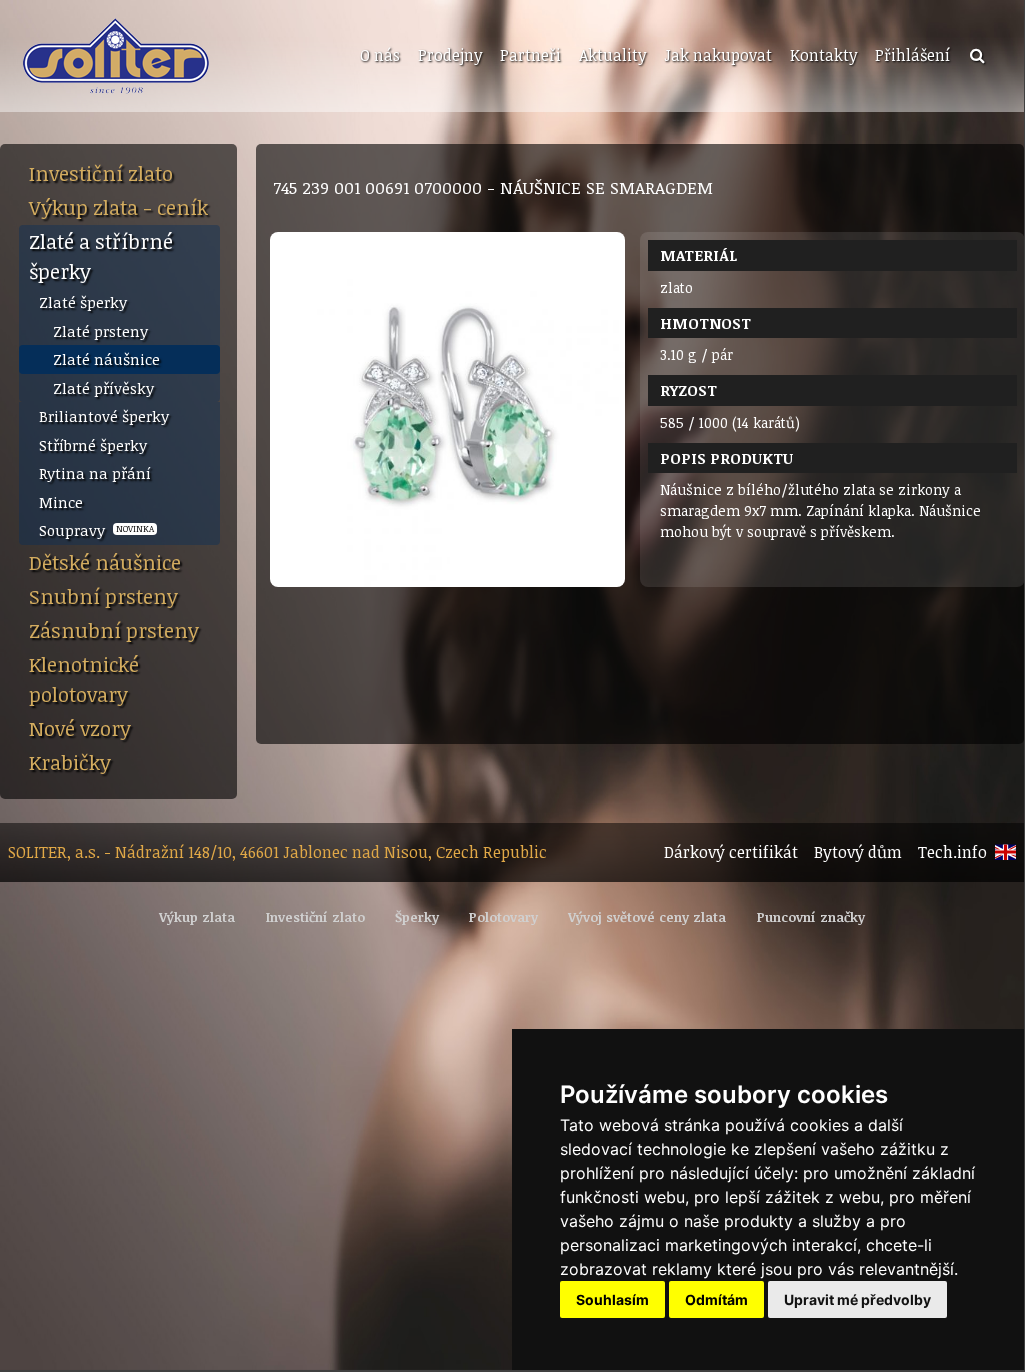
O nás (380, 55)
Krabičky (70, 762)
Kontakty (823, 55)
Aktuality (612, 55)
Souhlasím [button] (612, 1299)
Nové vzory (80, 728)
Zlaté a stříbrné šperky (101, 256)
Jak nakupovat (718, 55)
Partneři (530, 55)
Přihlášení (912, 55)
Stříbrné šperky (93, 445)
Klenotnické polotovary (84, 679)
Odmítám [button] (716, 1299)
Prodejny (450, 55)
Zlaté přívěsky (103, 388)
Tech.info (952, 852)
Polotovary (503, 917)
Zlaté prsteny (100, 331)
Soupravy (96, 530)
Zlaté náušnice (106, 359)
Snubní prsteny (103, 596)
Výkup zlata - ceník (118, 207)
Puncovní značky (811, 917)
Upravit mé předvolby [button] (857, 1299)
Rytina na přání (95, 473)
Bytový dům (858, 852)
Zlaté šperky (83, 302)
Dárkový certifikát (731, 852)
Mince (61, 502)
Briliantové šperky (104, 416)
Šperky (417, 917)
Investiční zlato (101, 173)
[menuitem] (378, 56)
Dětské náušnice (105, 562)
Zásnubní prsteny (114, 630)
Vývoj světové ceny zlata (647, 917)
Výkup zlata (197, 917)
